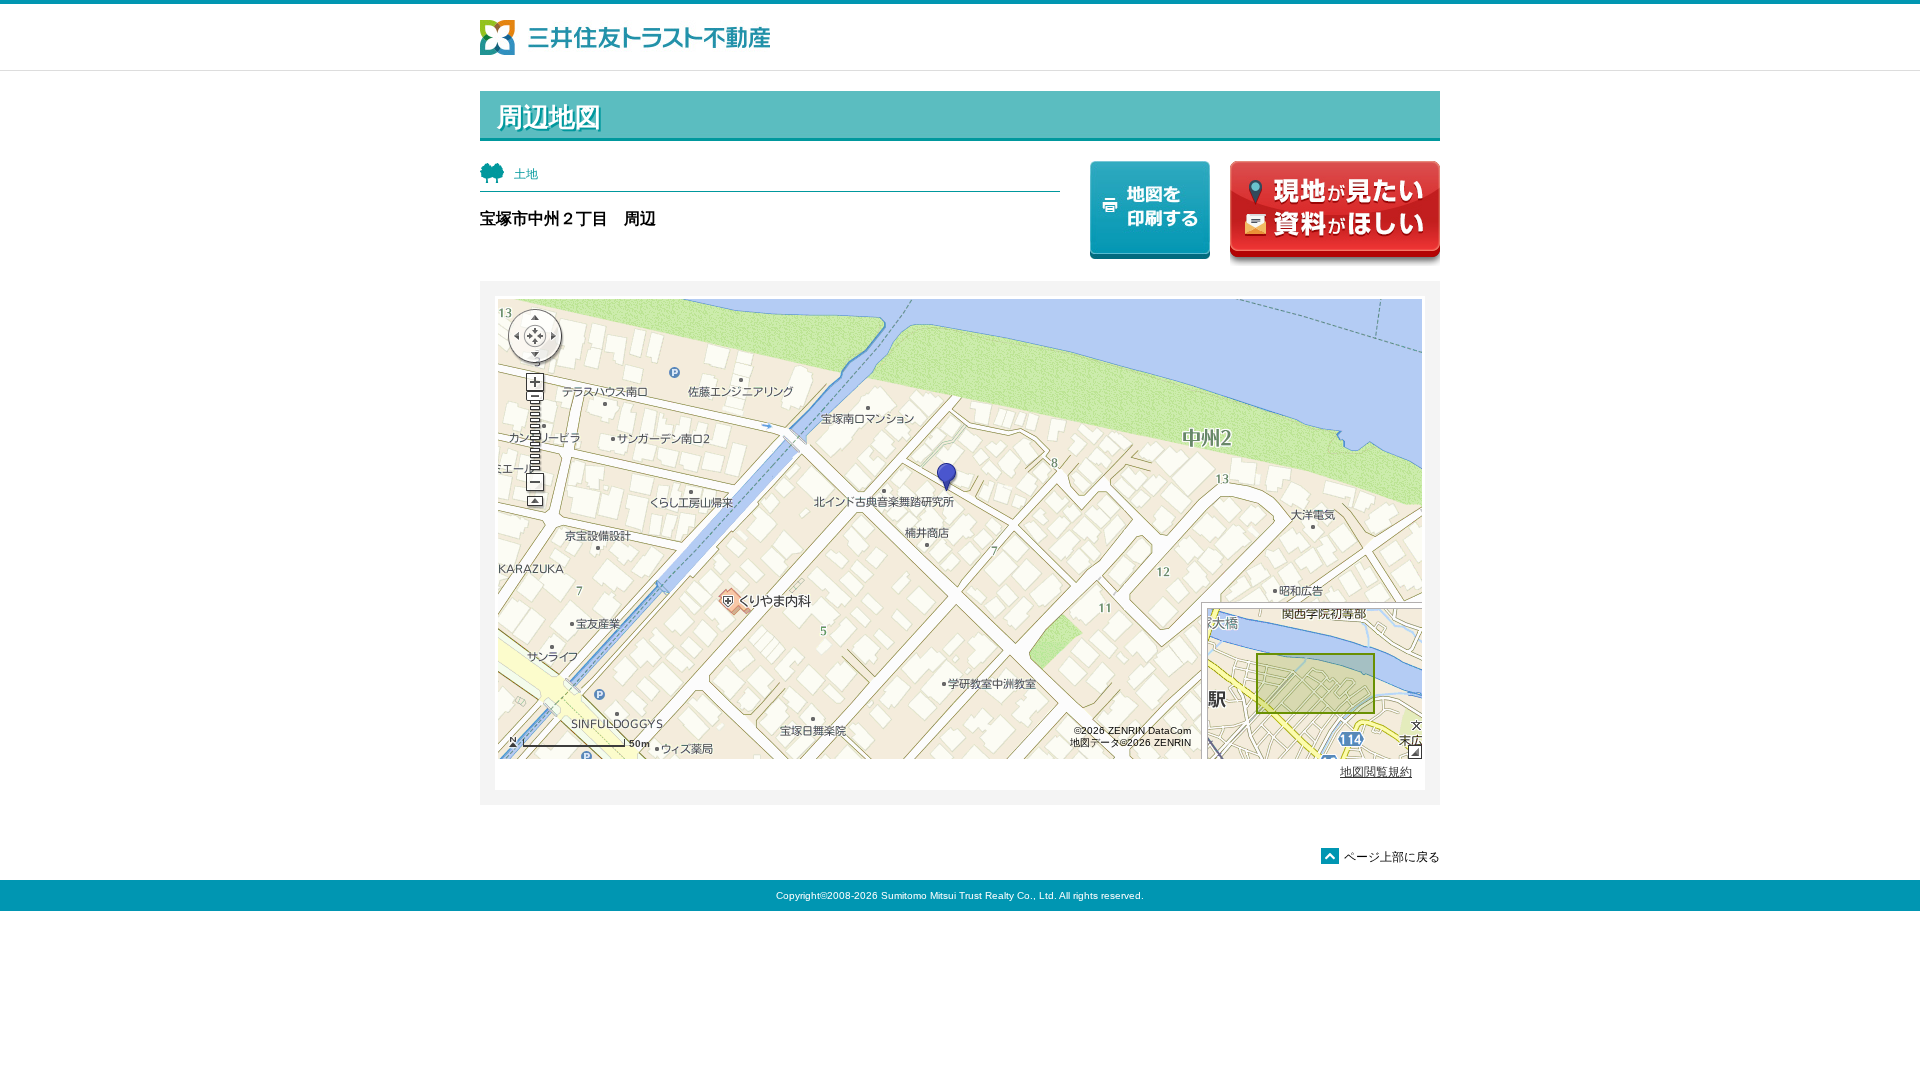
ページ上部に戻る (1382, 857)
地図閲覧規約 (1376, 772)
